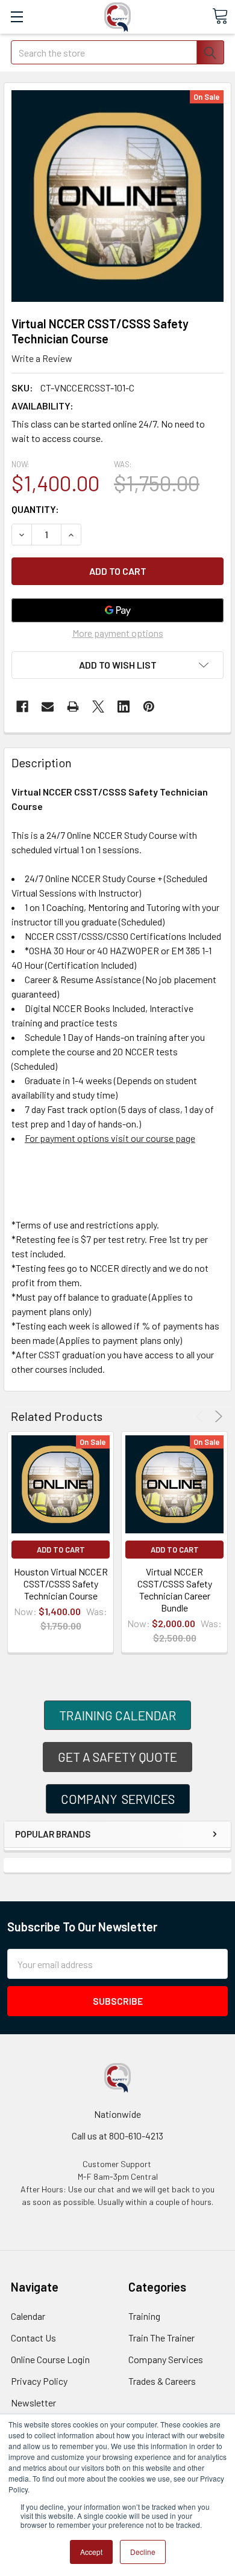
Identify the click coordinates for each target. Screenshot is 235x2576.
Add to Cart (61, 1550)
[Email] (48, 707)
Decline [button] (143, 2552)
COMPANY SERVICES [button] (118, 1799)
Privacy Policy (39, 2381)
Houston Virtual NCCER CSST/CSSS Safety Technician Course (61, 1584)
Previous (202, 1416)
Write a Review (42, 358)
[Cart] (220, 16)
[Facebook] (22, 707)
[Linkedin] (124, 707)
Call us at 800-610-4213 (117, 2136)
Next (217, 1416)
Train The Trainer (161, 2338)
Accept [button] (91, 2552)
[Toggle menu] (17, 17)
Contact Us (33, 2338)
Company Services (166, 2359)
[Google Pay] (117, 610)
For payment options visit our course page (110, 1138)
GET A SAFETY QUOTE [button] (117, 1757)
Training (144, 2316)
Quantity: (35, 509)
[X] (98, 707)
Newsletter (33, 2403)
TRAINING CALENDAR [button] (117, 1715)
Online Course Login (50, 2359)
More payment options (118, 633)
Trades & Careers (162, 2381)
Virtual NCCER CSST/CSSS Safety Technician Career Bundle (175, 1590)
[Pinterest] (149, 707)
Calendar (28, 2316)
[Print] (73, 707)
